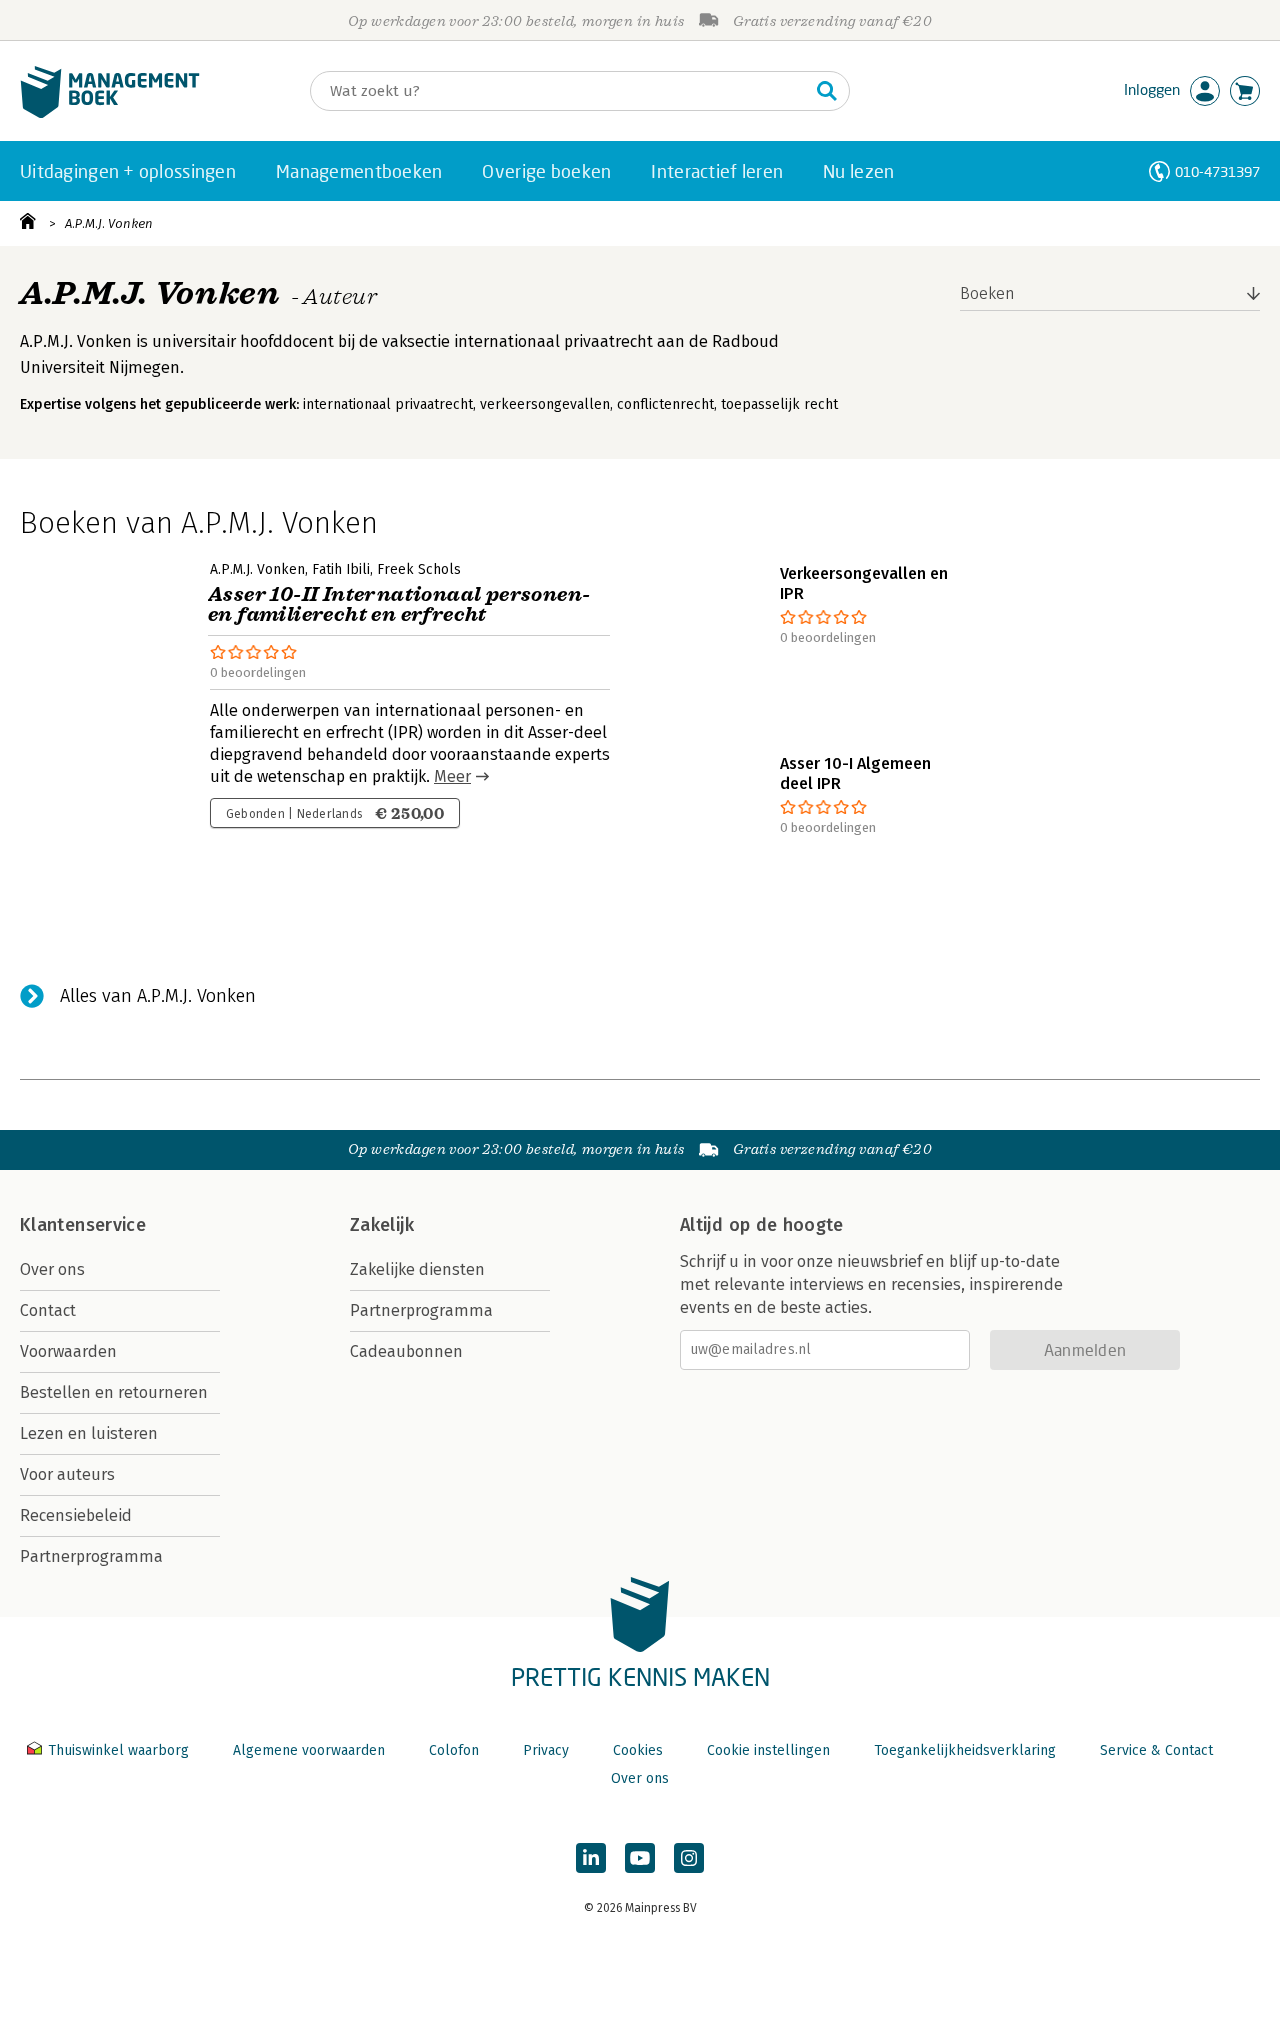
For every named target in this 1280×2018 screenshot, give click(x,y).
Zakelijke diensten (417, 1269)
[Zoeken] (827, 91)
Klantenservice (83, 1225)
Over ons (52, 1269)
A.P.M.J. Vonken (109, 223)
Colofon (454, 1750)
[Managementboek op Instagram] (689, 1858)
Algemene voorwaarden (309, 1750)
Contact (48, 1310)
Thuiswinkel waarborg (118, 1750)
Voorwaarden (68, 1351)
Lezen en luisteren (89, 1433)
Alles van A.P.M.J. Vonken (158, 996)
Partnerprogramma (91, 1556)
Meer (452, 776)
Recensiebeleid (76, 1515)
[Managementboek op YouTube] (640, 1858)
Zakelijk (382, 1225)
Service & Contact (1156, 1750)
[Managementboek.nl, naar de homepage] (110, 113)
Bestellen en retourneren (114, 1392)
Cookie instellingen (768, 1750)
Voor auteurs (67, 1474)
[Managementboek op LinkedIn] (591, 1858)
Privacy (546, 1750)
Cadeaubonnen (406, 1351)
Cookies (638, 1750)
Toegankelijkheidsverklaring (965, 1750)
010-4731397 (1217, 171)
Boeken (987, 293)
